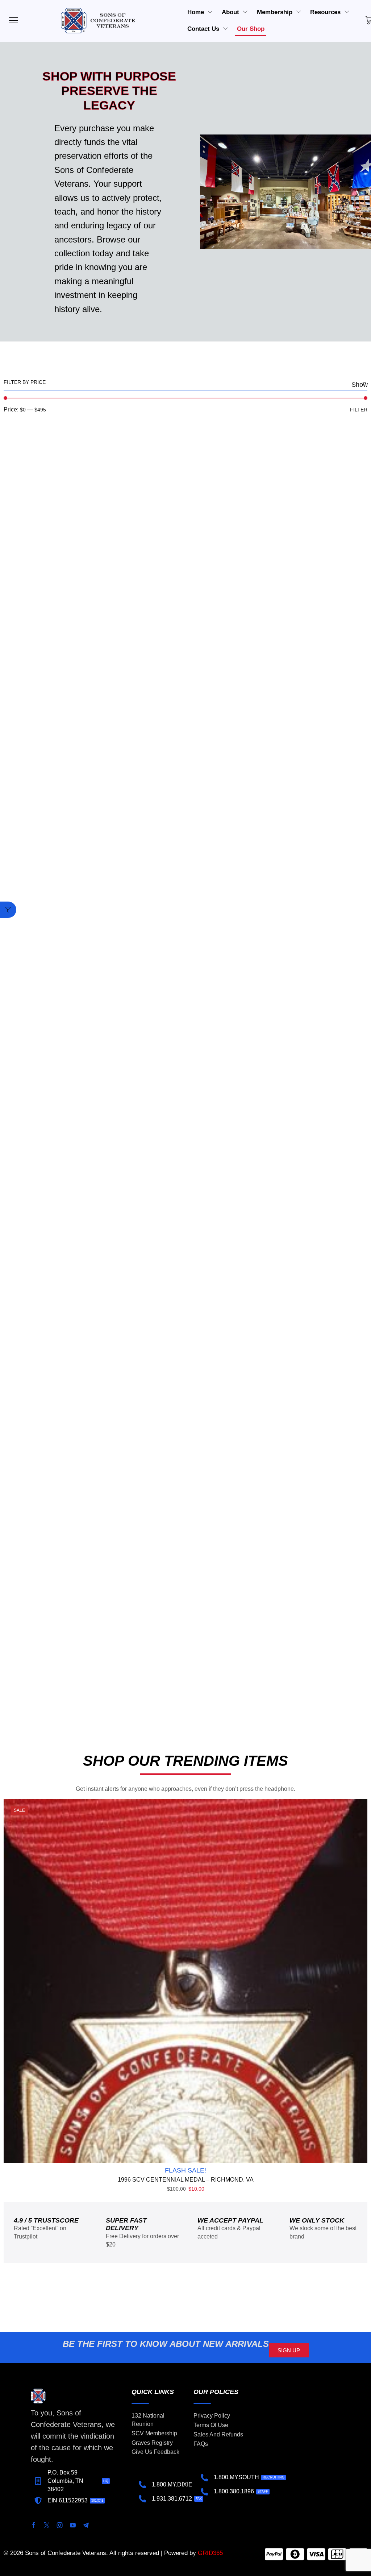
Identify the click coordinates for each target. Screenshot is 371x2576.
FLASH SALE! (185, 2170)
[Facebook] (34, 2525)
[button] (8, 910)
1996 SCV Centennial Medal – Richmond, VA (186, 2180)
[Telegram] (86, 2525)
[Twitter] (47, 2525)
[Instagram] (60, 2525)
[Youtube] (73, 2525)
